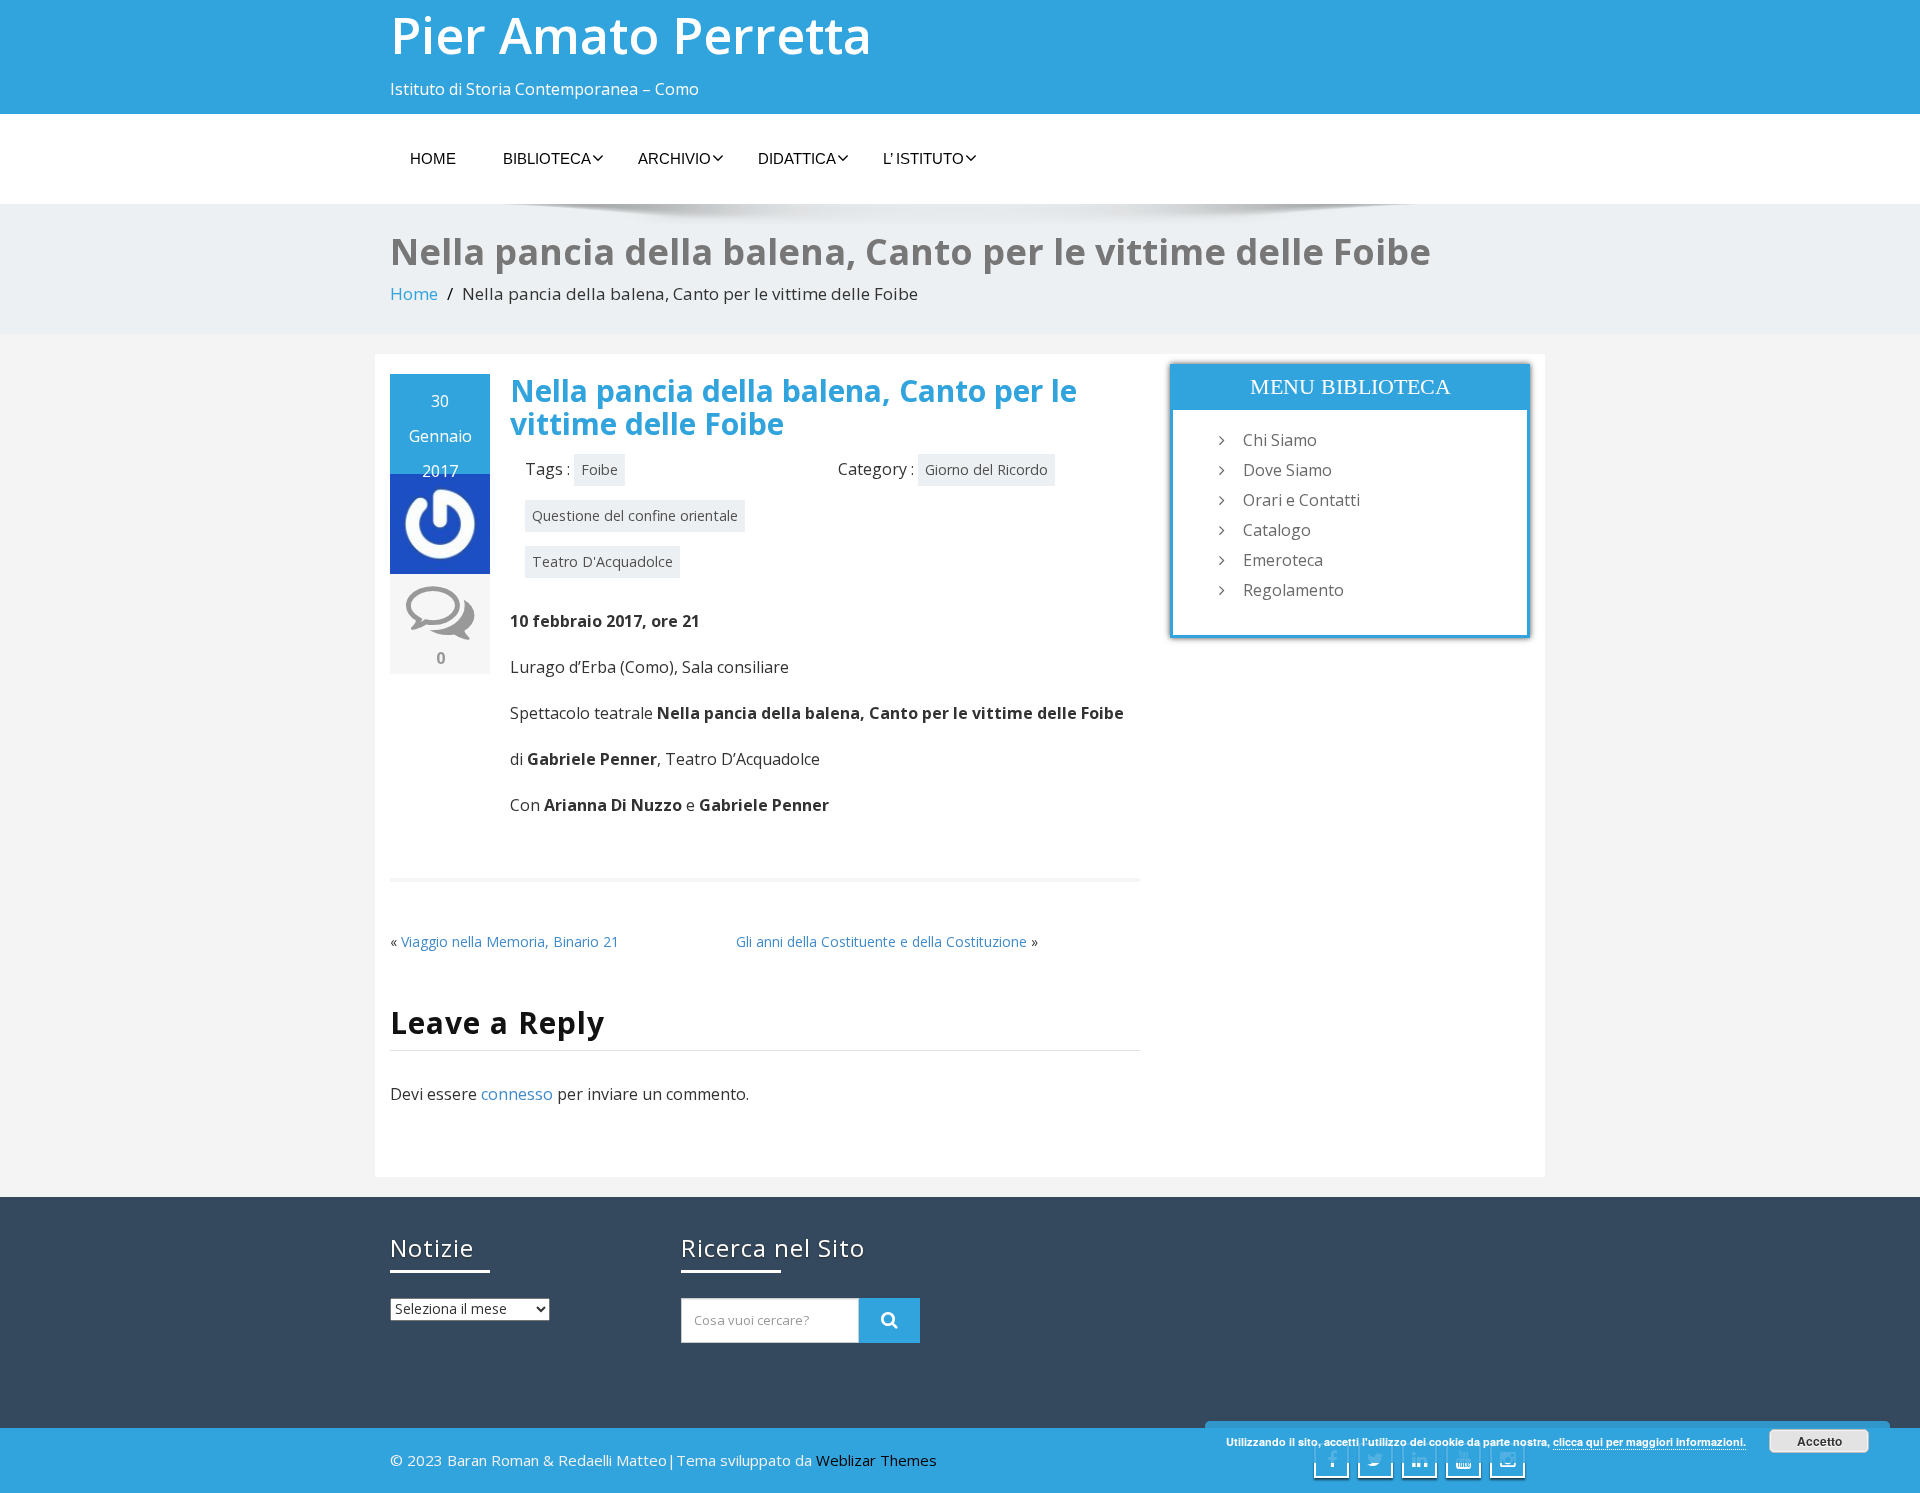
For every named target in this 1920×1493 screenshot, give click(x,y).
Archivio (674, 158)
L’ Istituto (923, 158)
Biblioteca (547, 158)
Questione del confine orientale (635, 515)
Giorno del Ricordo (986, 469)
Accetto (1819, 1441)
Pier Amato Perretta (631, 35)
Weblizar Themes (876, 1460)
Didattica (797, 158)
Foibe (599, 469)
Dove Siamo (1287, 470)
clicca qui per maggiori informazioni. (1649, 1441)
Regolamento (1293, 590)
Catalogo (1277, 530)
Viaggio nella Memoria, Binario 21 (510, 941)
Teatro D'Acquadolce (602, 561)
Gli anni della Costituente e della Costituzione (881, 941)
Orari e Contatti (1301, 500)
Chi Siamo (1280, 440)
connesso (517, 1094)
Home (433, 158)
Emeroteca (1283, 560)
